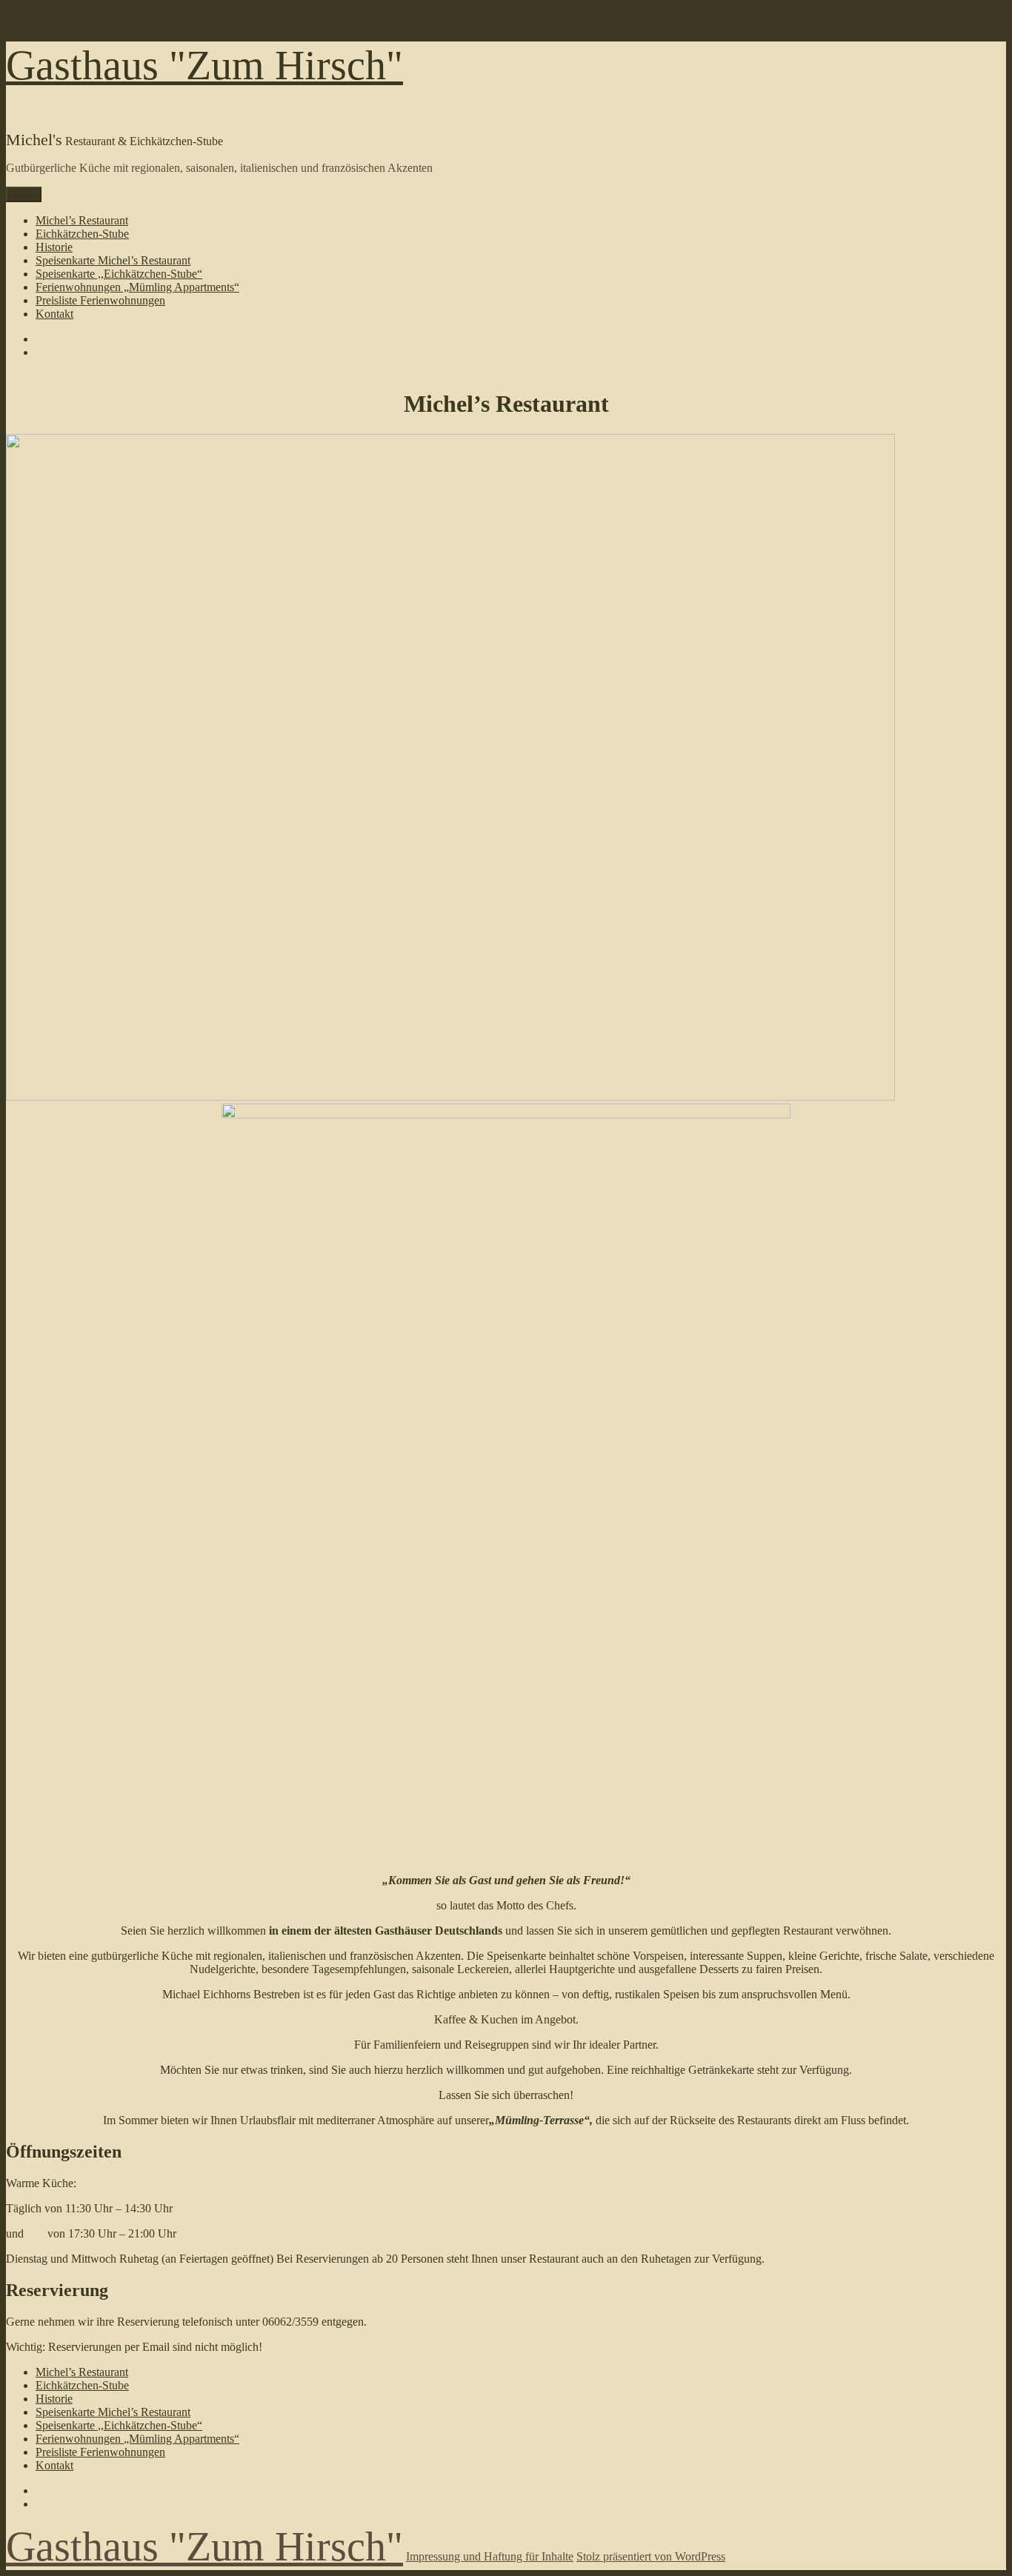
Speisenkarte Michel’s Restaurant (113, 260)
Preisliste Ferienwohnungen (100, 300)
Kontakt (54, 314)
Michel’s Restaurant (82, 220)
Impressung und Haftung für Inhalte (490, 2556)
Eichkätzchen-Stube (82, 234)
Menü (24, 194)
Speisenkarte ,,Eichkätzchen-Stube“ (119, 274)
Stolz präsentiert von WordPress (651, 2556)
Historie (54, 247)
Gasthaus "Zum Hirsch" (204, 65)
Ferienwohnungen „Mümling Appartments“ (137, 287)
